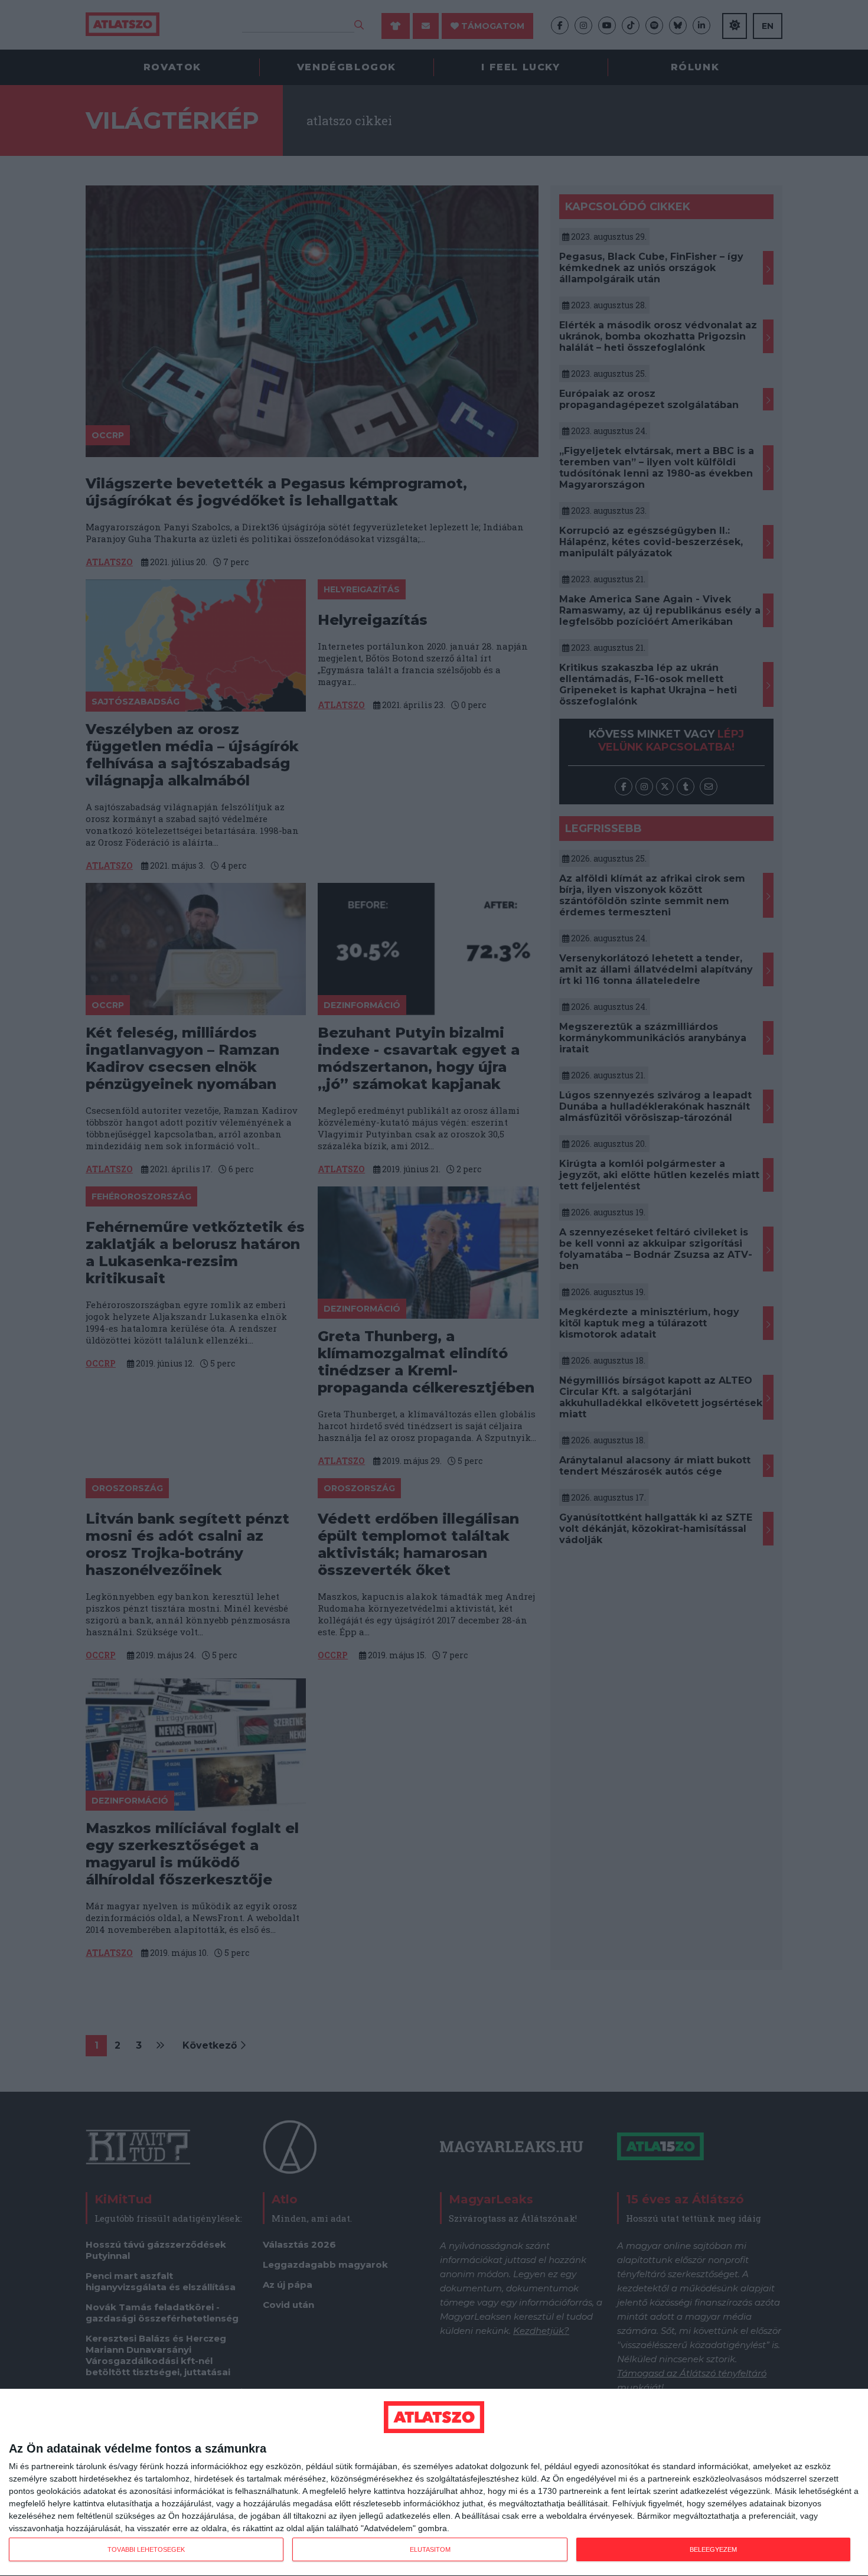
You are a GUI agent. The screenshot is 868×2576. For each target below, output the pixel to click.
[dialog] (434, 2483)
